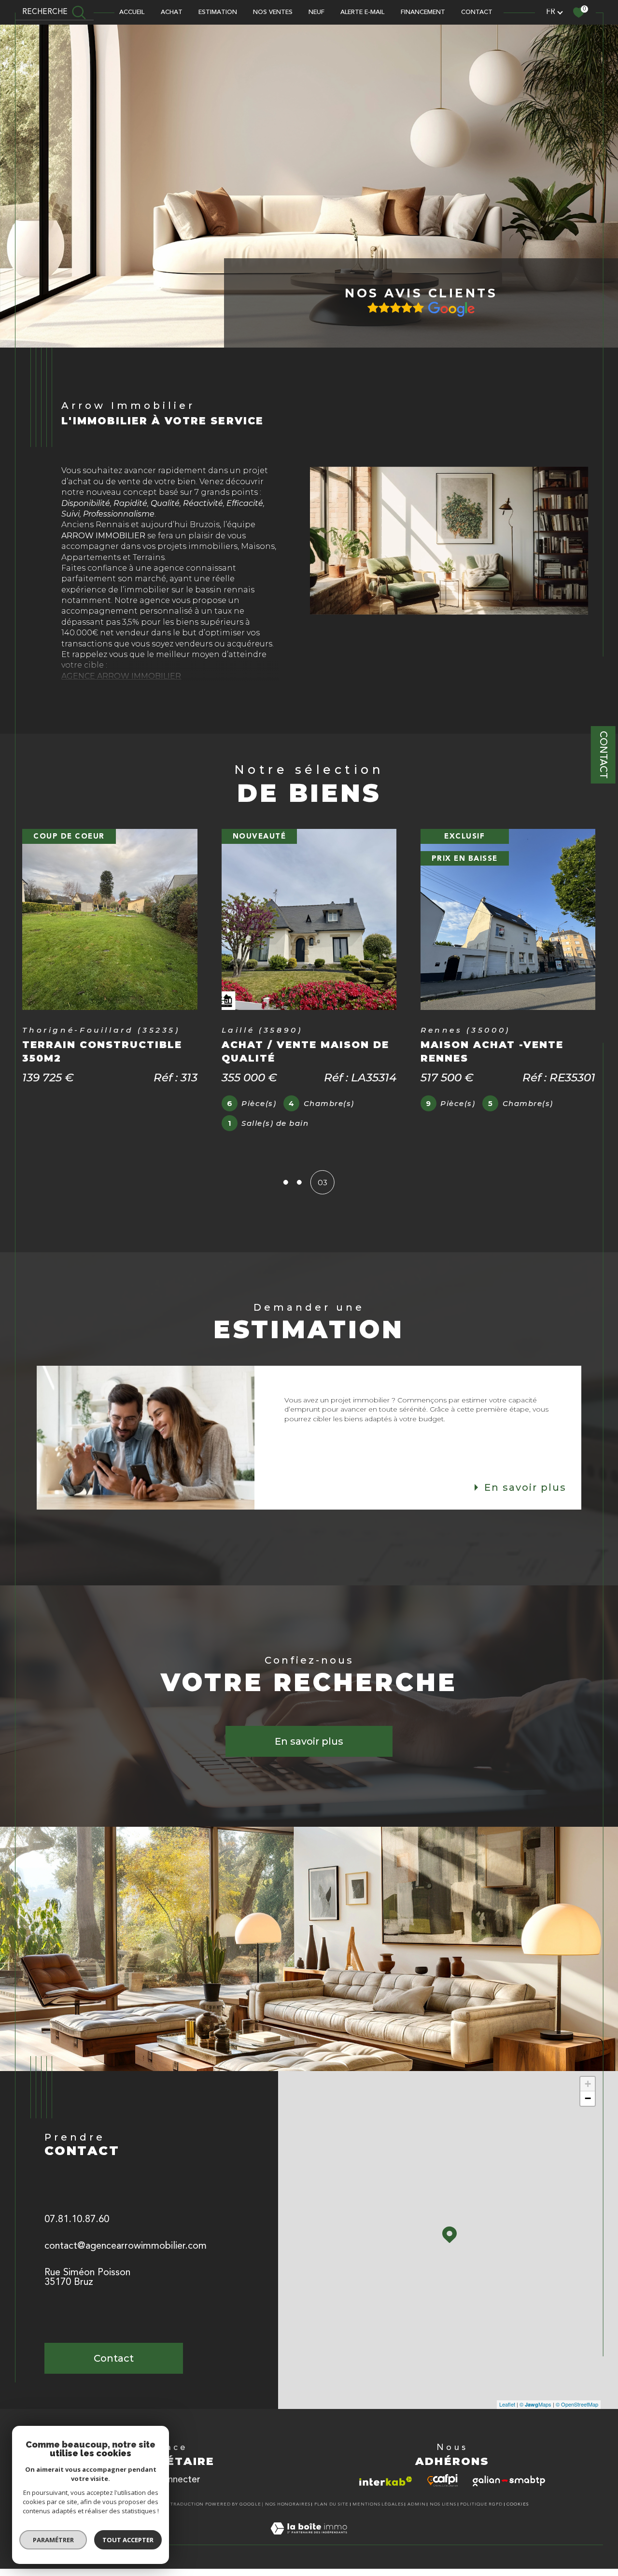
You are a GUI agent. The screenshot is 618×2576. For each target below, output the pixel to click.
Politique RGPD (481, 2504)
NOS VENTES (273, 12)
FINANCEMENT (423, 12)
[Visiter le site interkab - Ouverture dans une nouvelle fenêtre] (386, 2481)
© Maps (535, 2404)
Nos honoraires (288, 2504)
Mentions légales (378, 2504)
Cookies (518, 2504)
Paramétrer (53, 2540)
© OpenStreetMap (577, 2404)
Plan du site (331, 2504)
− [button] (588, 2098)
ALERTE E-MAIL (362, 12)
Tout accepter (128, 2540)
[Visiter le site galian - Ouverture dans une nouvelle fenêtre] (509, 2481)
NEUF (316, 12)
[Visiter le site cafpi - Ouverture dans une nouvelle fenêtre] (442, 2480)
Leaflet (507, 2404)
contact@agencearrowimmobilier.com (126, 2246)
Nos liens (443, 2504)
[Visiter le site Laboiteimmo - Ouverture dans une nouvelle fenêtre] (309, 2540)
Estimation (218, 12)
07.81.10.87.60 (77, 2220)
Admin (417, 2504)
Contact (603, 755)
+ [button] (588, 2084)
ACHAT (172, 12)
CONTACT (477, 12)
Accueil (132, 12)
